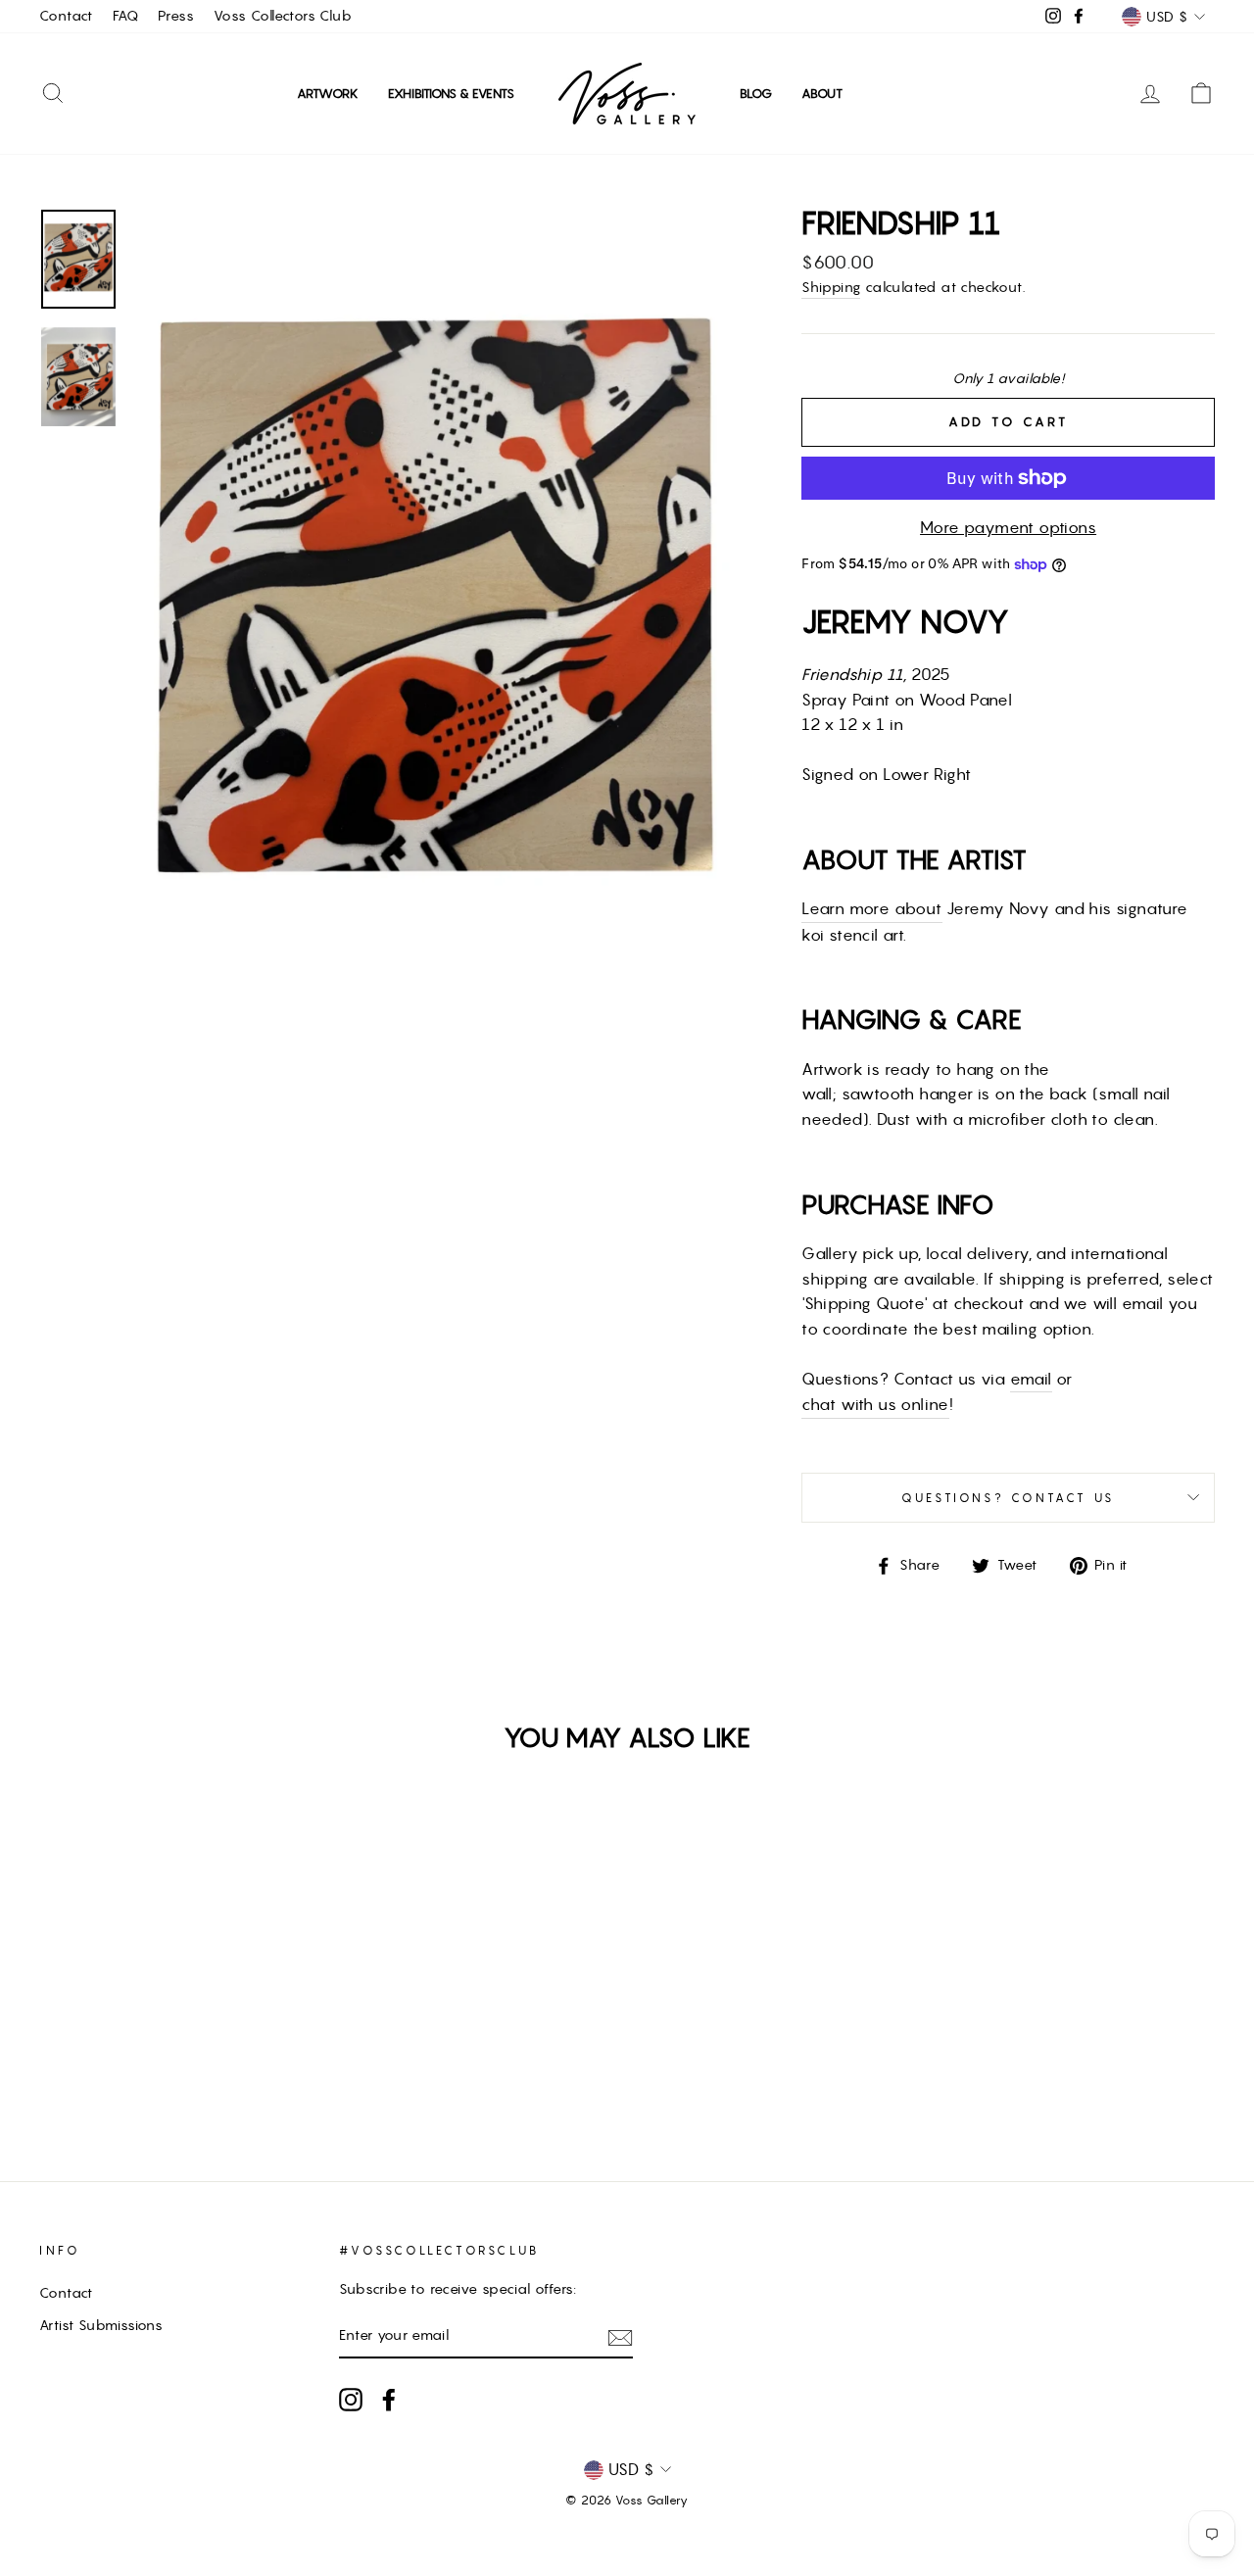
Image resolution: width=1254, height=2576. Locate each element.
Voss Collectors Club (283, 16)
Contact (66, 16)
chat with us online (875, 1404)
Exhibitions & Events (451, 94)
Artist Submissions (101, 2325)
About (822, 94)
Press (176, 16)
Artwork (328, 94)
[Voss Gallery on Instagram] (351, 2400)
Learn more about (871, 908)
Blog (756, 94)
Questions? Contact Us (1008, 1498)
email (1031, 1379)
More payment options (1008, 527)
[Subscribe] (620, 2337)
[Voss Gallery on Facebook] (389, 2400)
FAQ (125, 16)
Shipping (831, 287)
